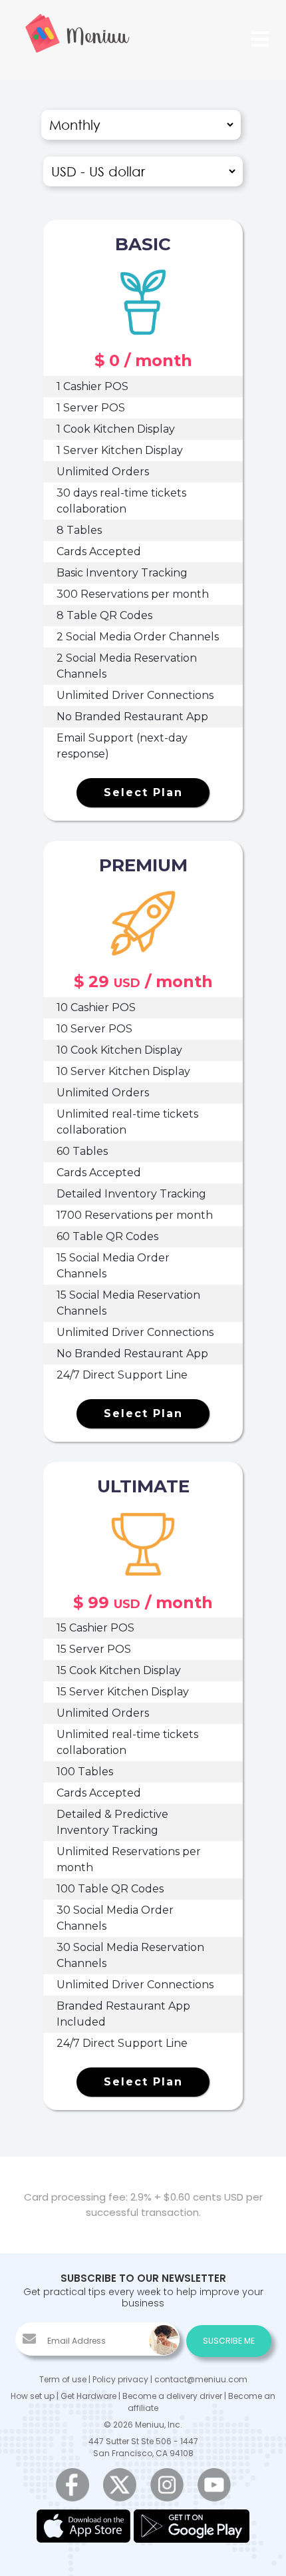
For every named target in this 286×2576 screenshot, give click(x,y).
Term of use (63, 2379)
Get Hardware (88, 2396)
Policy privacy (120, 2379)
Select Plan (143, 792)
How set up (33, 2396)
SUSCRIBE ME (229, 2341)
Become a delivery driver (172, 2396)
